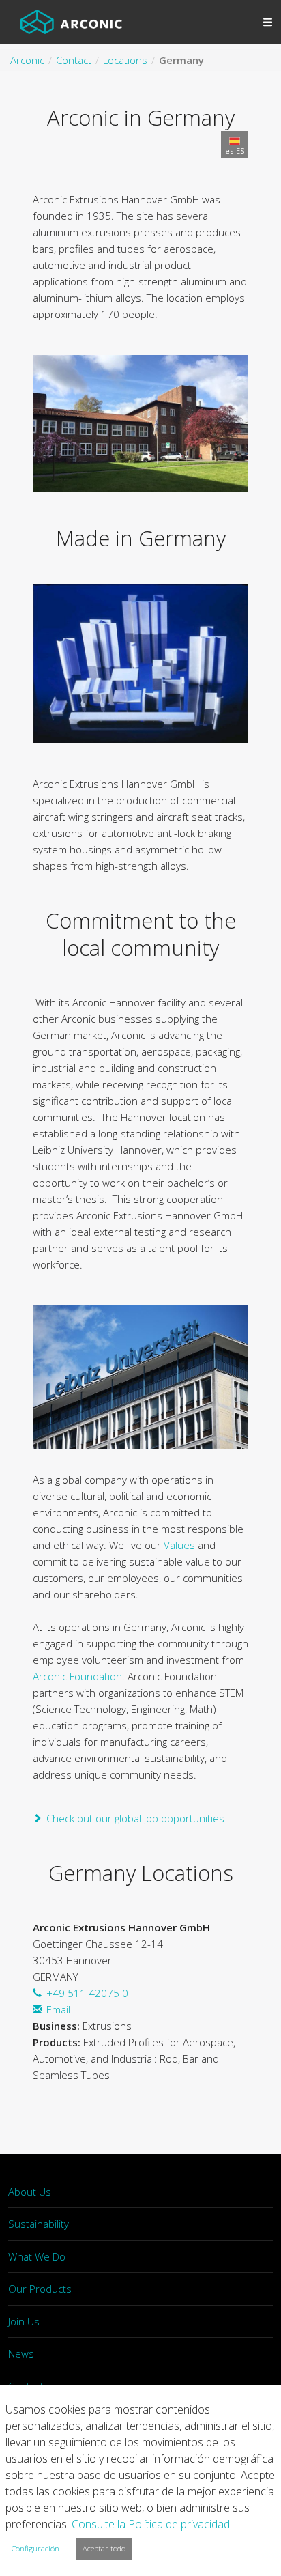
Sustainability (39, 2224)
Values (179, 1545)
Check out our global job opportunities (135, 1818)
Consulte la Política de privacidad (151, 2524)
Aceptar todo (104, 2548)
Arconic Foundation (77, 1676)
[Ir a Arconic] (71, 22)
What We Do (37, 2256)
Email (58, 2009)
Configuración (35, 2548)
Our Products (40, 2289)
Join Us (24, 2321)
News (21, 2353)
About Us (30, 2192)
